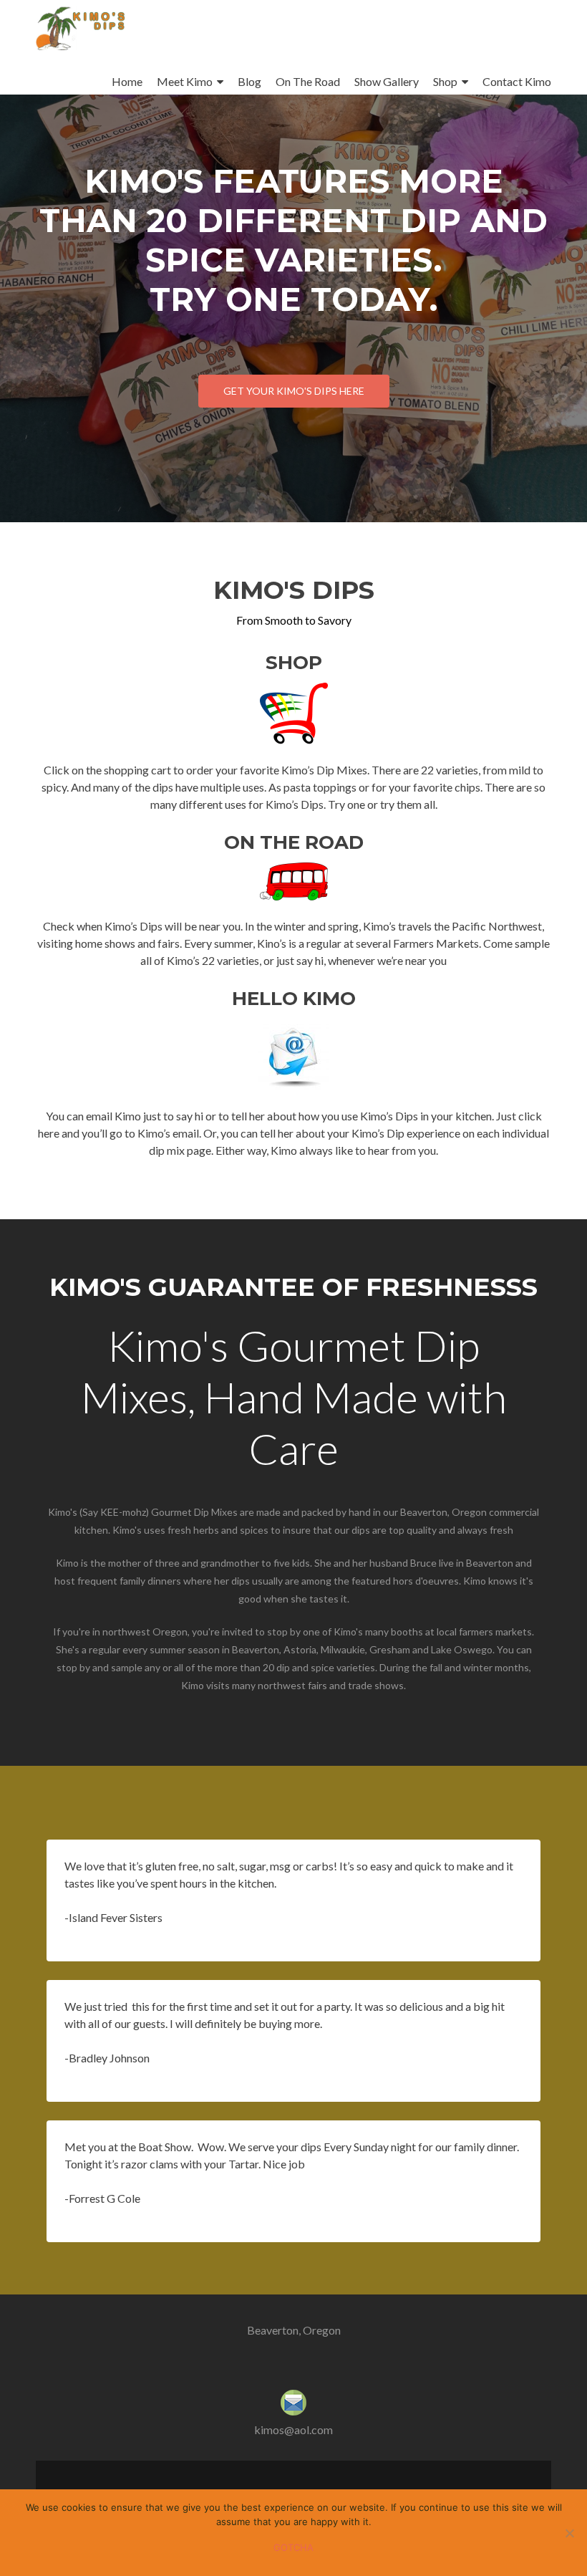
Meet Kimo (185, 81)
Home (127, 81)
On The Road (308, 81)
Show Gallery (387, 81)
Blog (249, 81)
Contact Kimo (517, 81)
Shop (445, 81)
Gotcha (293, 2547)
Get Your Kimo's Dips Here (294, 391)
